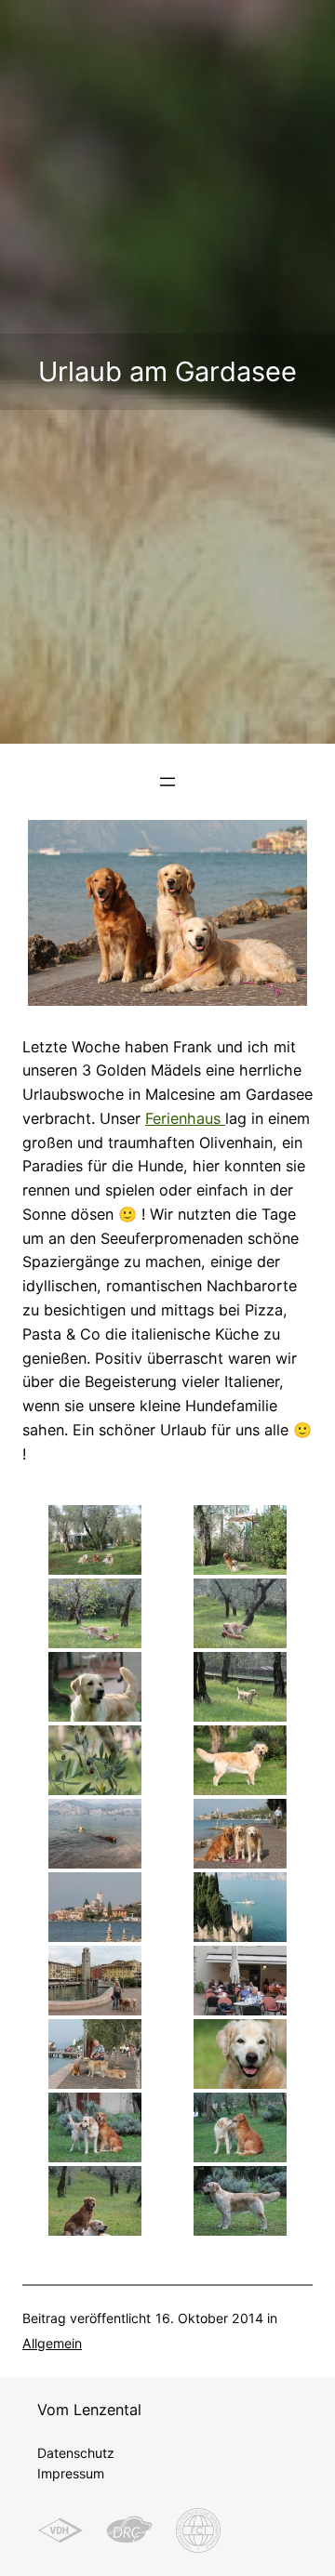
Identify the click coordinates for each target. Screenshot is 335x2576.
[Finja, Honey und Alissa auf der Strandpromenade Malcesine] (240, 1834)
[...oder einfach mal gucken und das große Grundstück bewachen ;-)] (95, 2201)
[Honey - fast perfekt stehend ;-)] (240, 2201)
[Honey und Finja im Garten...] (95, 2127)
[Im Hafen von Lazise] (95, 2054)
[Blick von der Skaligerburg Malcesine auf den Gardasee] (240, 1907)
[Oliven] (95, 1760)
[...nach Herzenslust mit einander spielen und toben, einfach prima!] (240, 1613)
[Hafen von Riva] (95, 1981)
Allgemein (52, 2343)
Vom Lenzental (89, 2410)
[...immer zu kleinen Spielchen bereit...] (240, 2127)
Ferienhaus (185, 1118)
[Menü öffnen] (167, 782)
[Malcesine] (95, 1907)
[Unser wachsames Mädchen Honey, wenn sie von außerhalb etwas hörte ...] (95, 1687)
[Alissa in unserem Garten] (240, 2054)
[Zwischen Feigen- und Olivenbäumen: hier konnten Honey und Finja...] (95, 1613)
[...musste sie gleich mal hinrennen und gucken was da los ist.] (240, 1687)
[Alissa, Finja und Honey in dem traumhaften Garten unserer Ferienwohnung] (95, 1540)
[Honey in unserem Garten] (240, 1760)
